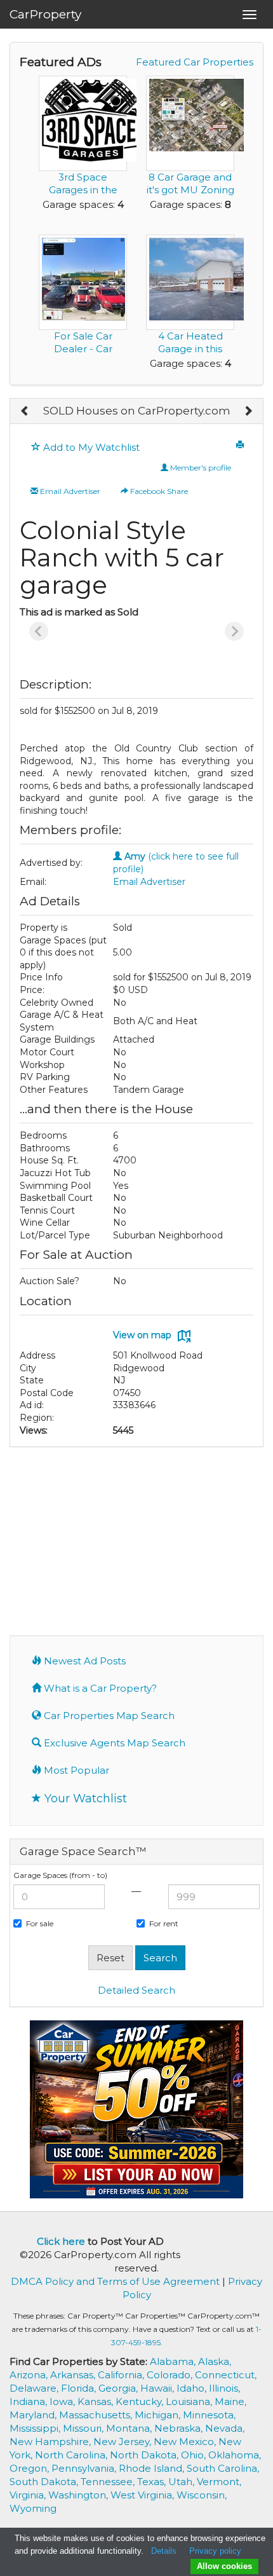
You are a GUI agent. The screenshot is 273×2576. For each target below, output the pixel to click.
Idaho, (193, 2388)
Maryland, (34, 2415)
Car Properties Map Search (108, 1716)
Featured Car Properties (195, 62)
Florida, (80, 2388)
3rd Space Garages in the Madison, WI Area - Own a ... (83, 196)
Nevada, (225, 2428)
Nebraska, (180, 2428)
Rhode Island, (153, 2468)
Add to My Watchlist (90, 447)
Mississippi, (36, 2428)
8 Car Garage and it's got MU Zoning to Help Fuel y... (190, 190)
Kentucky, (141, 2401)
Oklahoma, (235, 2455)
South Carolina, (223, 2468)
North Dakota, (145, 2455)
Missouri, (84, 2428)
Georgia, (119, 2388)
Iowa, (63, 2401)
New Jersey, (123, 2442)
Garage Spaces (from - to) (60, 1875)
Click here (61, 2241)
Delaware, (35, 2388)
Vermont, (219, 2482)
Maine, (230, 2401)
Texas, (153, 2482)
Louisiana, (190, 2401)
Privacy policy (215, 2551)
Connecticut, (226, 2375)
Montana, (130, 2428)
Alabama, (174, 2361)
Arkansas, (74, 2375)
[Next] (248, 411)
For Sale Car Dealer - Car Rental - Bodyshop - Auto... (83, 355)
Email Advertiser (69, 491)
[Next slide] (234, 631)
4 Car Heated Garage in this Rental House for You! (190, 355)
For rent (164, 1923)
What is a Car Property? (99, 1688)
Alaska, (215, 2361)
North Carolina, (72, 2455)
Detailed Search (136, 1990)
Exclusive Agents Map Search (113, 1743)
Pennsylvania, (85, 2468)
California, (122, 2375)
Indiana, (30, 2401)
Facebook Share (158, 491)
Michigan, (159, 2415)
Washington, (79, 2495)
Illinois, (224, 2388)
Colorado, (171, 2375)
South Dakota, (45, 2482)
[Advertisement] (136, 1540)
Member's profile (200, 468)
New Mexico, (186, 2442)
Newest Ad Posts (83, 1661)
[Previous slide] (39, 631)
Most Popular (75, 1770)
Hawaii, (158, 2388)
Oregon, (30, 2468)
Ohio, (195, 2455)
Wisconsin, (202, 2495)
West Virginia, (143, 2495)
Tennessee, (109, 2482)
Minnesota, (209, 2415)
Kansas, (97, 2401)
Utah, (183, 2482)
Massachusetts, (97, 2415)
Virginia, (29, 2495)
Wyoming (33, 2508)
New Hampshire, (51, 2442)
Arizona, (30, 2375)
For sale (40, 1923)
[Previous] (25, 411)
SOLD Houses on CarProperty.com (137, 411)
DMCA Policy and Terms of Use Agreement (115, 2281)
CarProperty (45, 14)
